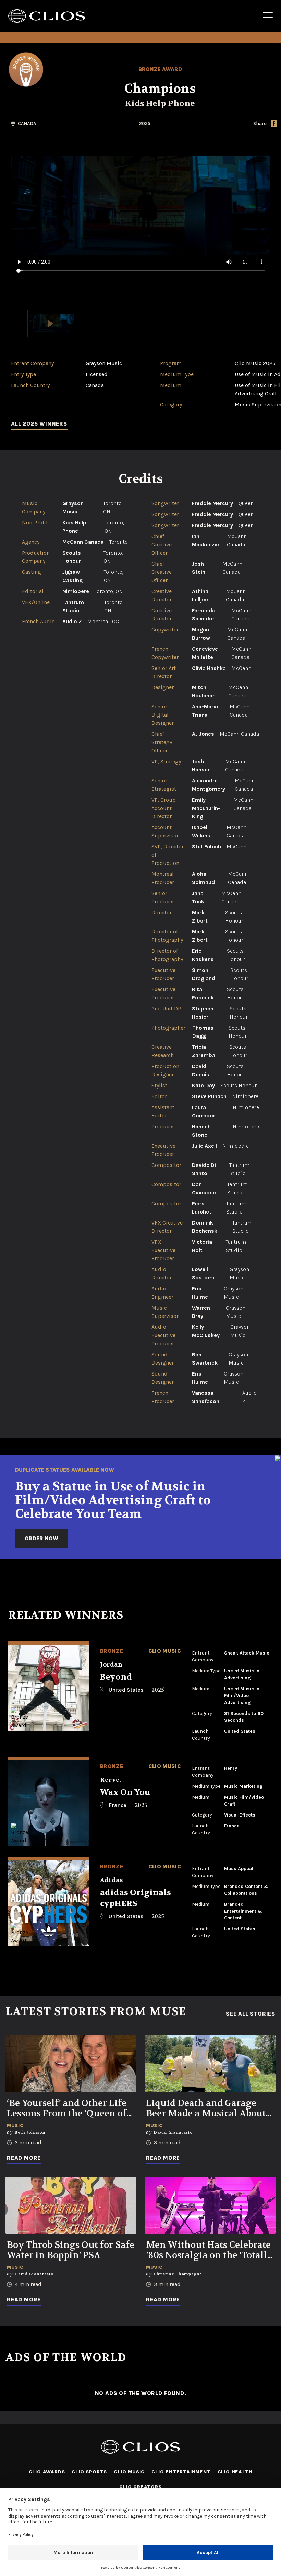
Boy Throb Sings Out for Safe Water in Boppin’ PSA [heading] (71, 2250)
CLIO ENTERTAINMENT (181, 2472)
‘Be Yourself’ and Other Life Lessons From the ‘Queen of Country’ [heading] (67, 2109)
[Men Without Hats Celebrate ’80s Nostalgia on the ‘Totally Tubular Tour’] (210, 2205)
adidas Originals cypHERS (136, 1898)
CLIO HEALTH (235, 2472)
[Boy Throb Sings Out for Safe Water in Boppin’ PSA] (71, 2205)
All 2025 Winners (39, 424)
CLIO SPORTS (89, 2472)
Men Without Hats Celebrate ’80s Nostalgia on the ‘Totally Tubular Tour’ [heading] (210, 2250)
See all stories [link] (251, 2014)
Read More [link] (24, 2158)
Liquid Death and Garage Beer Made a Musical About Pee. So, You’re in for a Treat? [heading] (208, 2109)
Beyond (116, 1677)
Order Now (41, 1538)
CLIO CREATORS (140, 2487)
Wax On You (125, 1792)
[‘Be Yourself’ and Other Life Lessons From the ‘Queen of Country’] (71, 2064)
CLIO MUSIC (129, 2472)
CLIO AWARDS (47, 2472)
